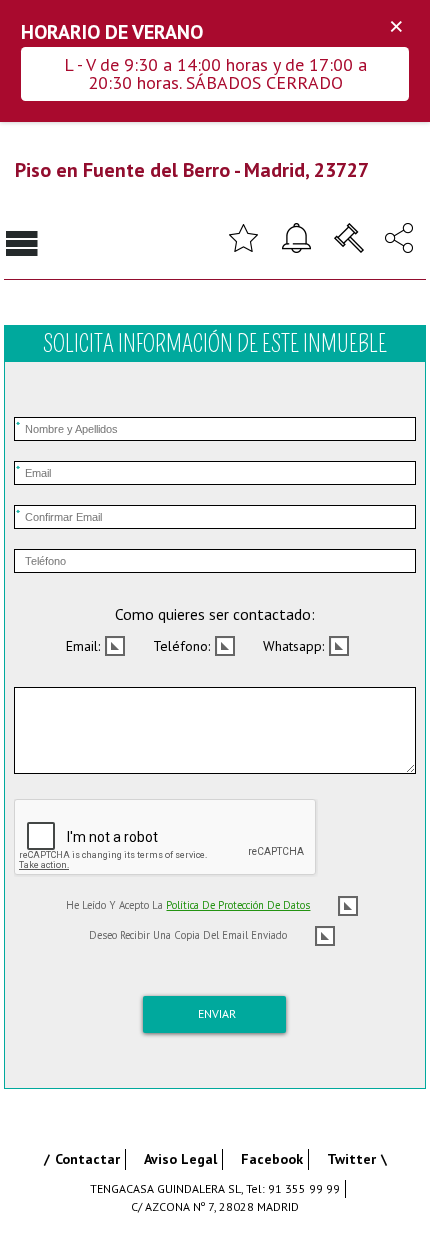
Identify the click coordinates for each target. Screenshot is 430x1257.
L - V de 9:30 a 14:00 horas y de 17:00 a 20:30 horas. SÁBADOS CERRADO (215, 73)
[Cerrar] (396, 27)
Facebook (272, 1159)
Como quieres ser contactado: (215, 614)
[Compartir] (399, 236)
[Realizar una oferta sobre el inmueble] (349, 236)
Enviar (217, 1013)
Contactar (87, 1159)
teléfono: (181, 646)
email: (83, 646)
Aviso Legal (180, 1159)
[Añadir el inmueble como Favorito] (243, 236)
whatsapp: (293, 646)
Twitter (351, 1159)
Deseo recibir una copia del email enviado (188, 935)
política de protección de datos (238, 905)
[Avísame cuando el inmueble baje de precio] (296, 236)
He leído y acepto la (188, 905)
